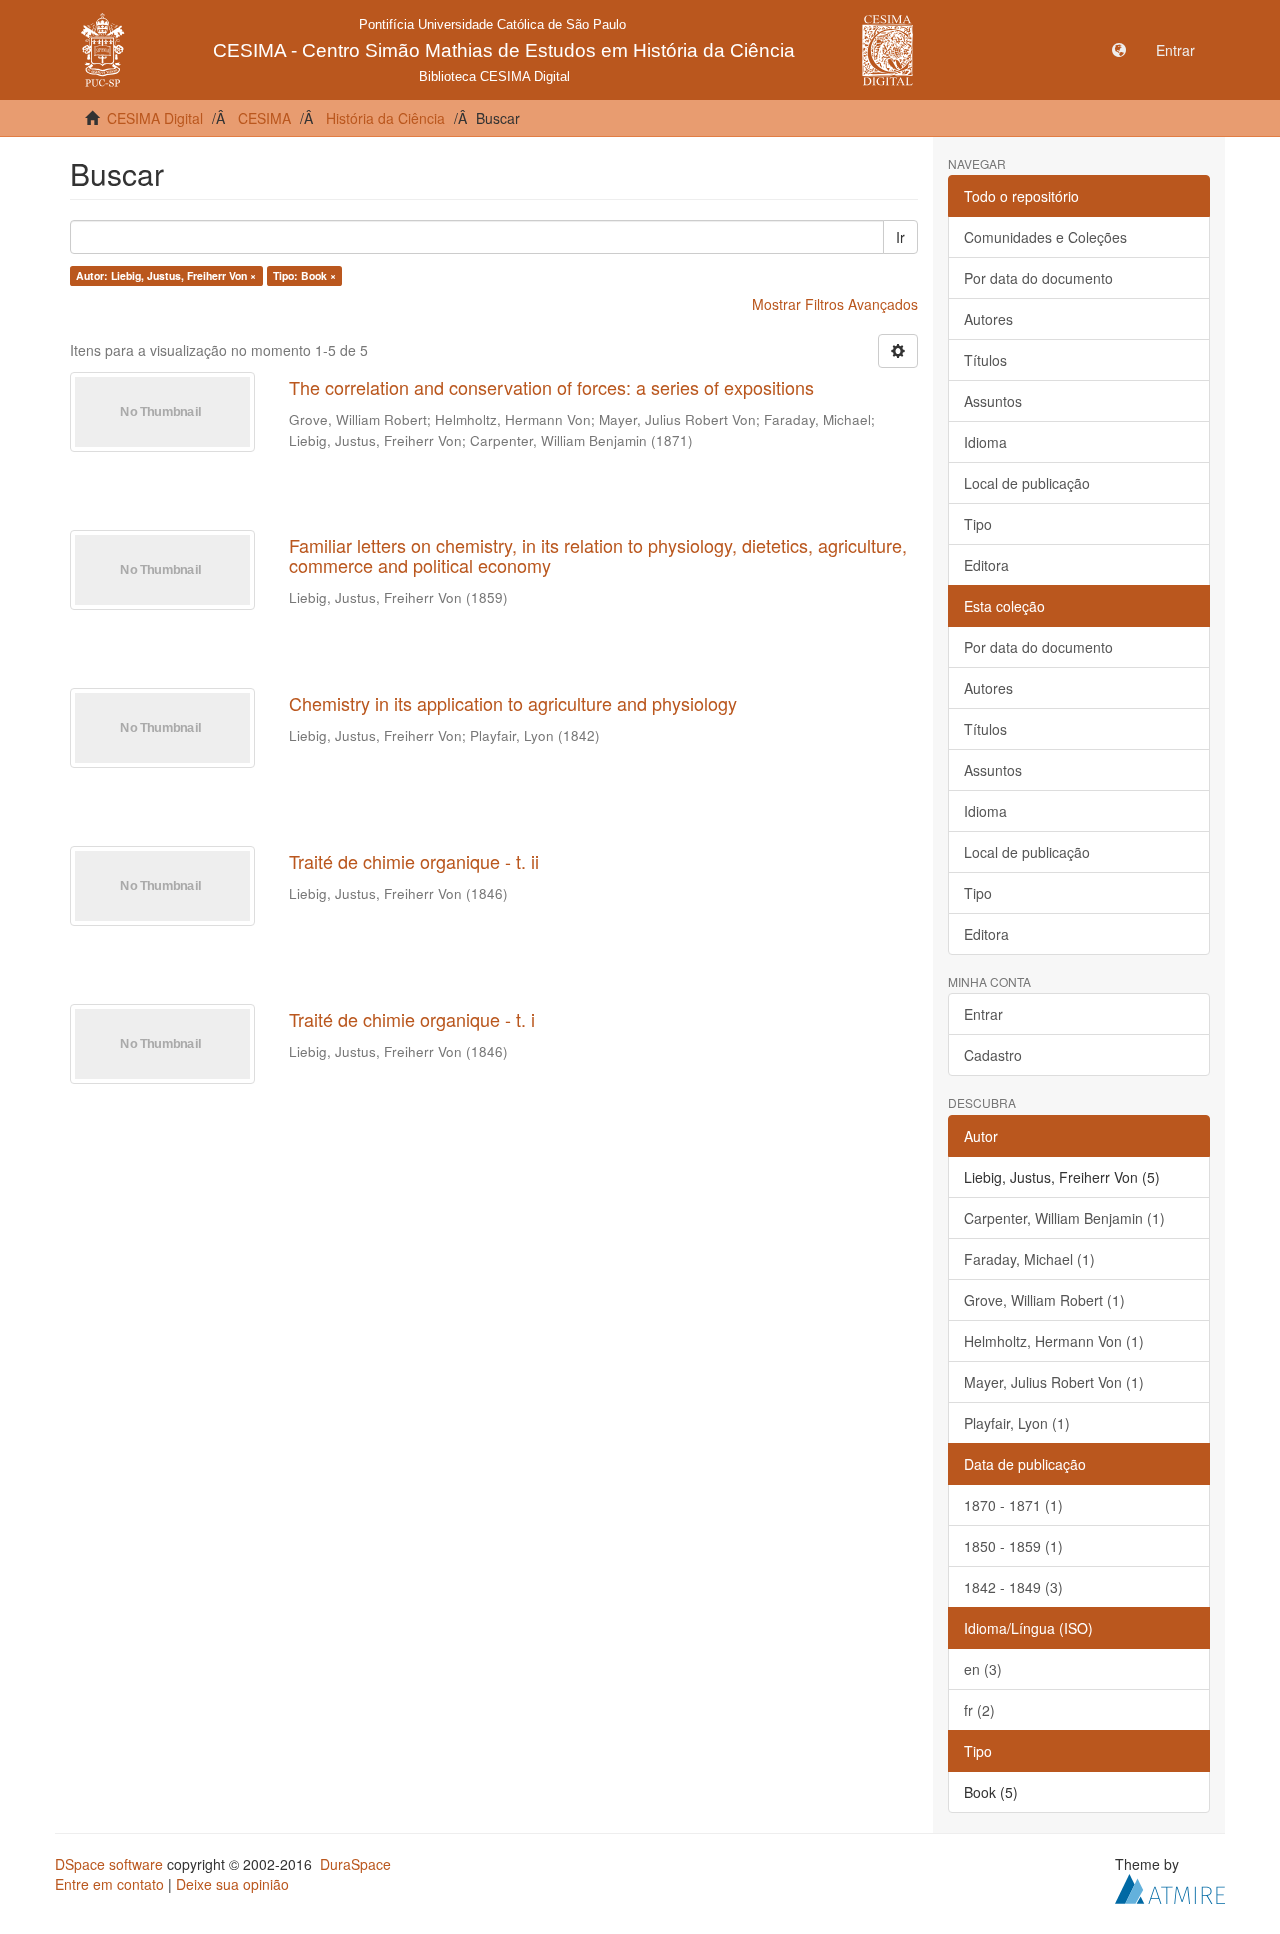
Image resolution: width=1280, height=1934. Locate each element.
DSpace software (109, 1864)
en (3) (983, 1669)
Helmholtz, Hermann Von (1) (1054, 1341)
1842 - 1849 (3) (1013, 1587)
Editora (986, 565)
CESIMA (264, 118)
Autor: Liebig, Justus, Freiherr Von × (166, 275)
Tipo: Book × (304, 275)
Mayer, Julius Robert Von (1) (1054, 1382)
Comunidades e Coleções (1045, 237)
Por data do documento (1038, 278)
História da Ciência (385, 118)
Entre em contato (109, 1884)
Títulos (985, 360)
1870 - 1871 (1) (1013, 1505)
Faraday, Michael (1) (1029, 1259)
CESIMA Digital (155, 118)
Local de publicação (1027, 483)
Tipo (978, 524)
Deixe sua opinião (232, 1884)
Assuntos (993, 401)
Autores (988, 319)
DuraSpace (355, 1864)
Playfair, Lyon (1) (1017, 1423)
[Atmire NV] (1170, 1886)
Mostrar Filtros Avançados (835, 304)
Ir (900, 237)
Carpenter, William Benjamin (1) (1064, 1218)
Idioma (985, 442)
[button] (1119, 50)
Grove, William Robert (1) (1044, 1300)
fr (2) (979, 1710)
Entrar (983, 1014)
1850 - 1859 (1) (1013, 1546)
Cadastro (993, 1055)
